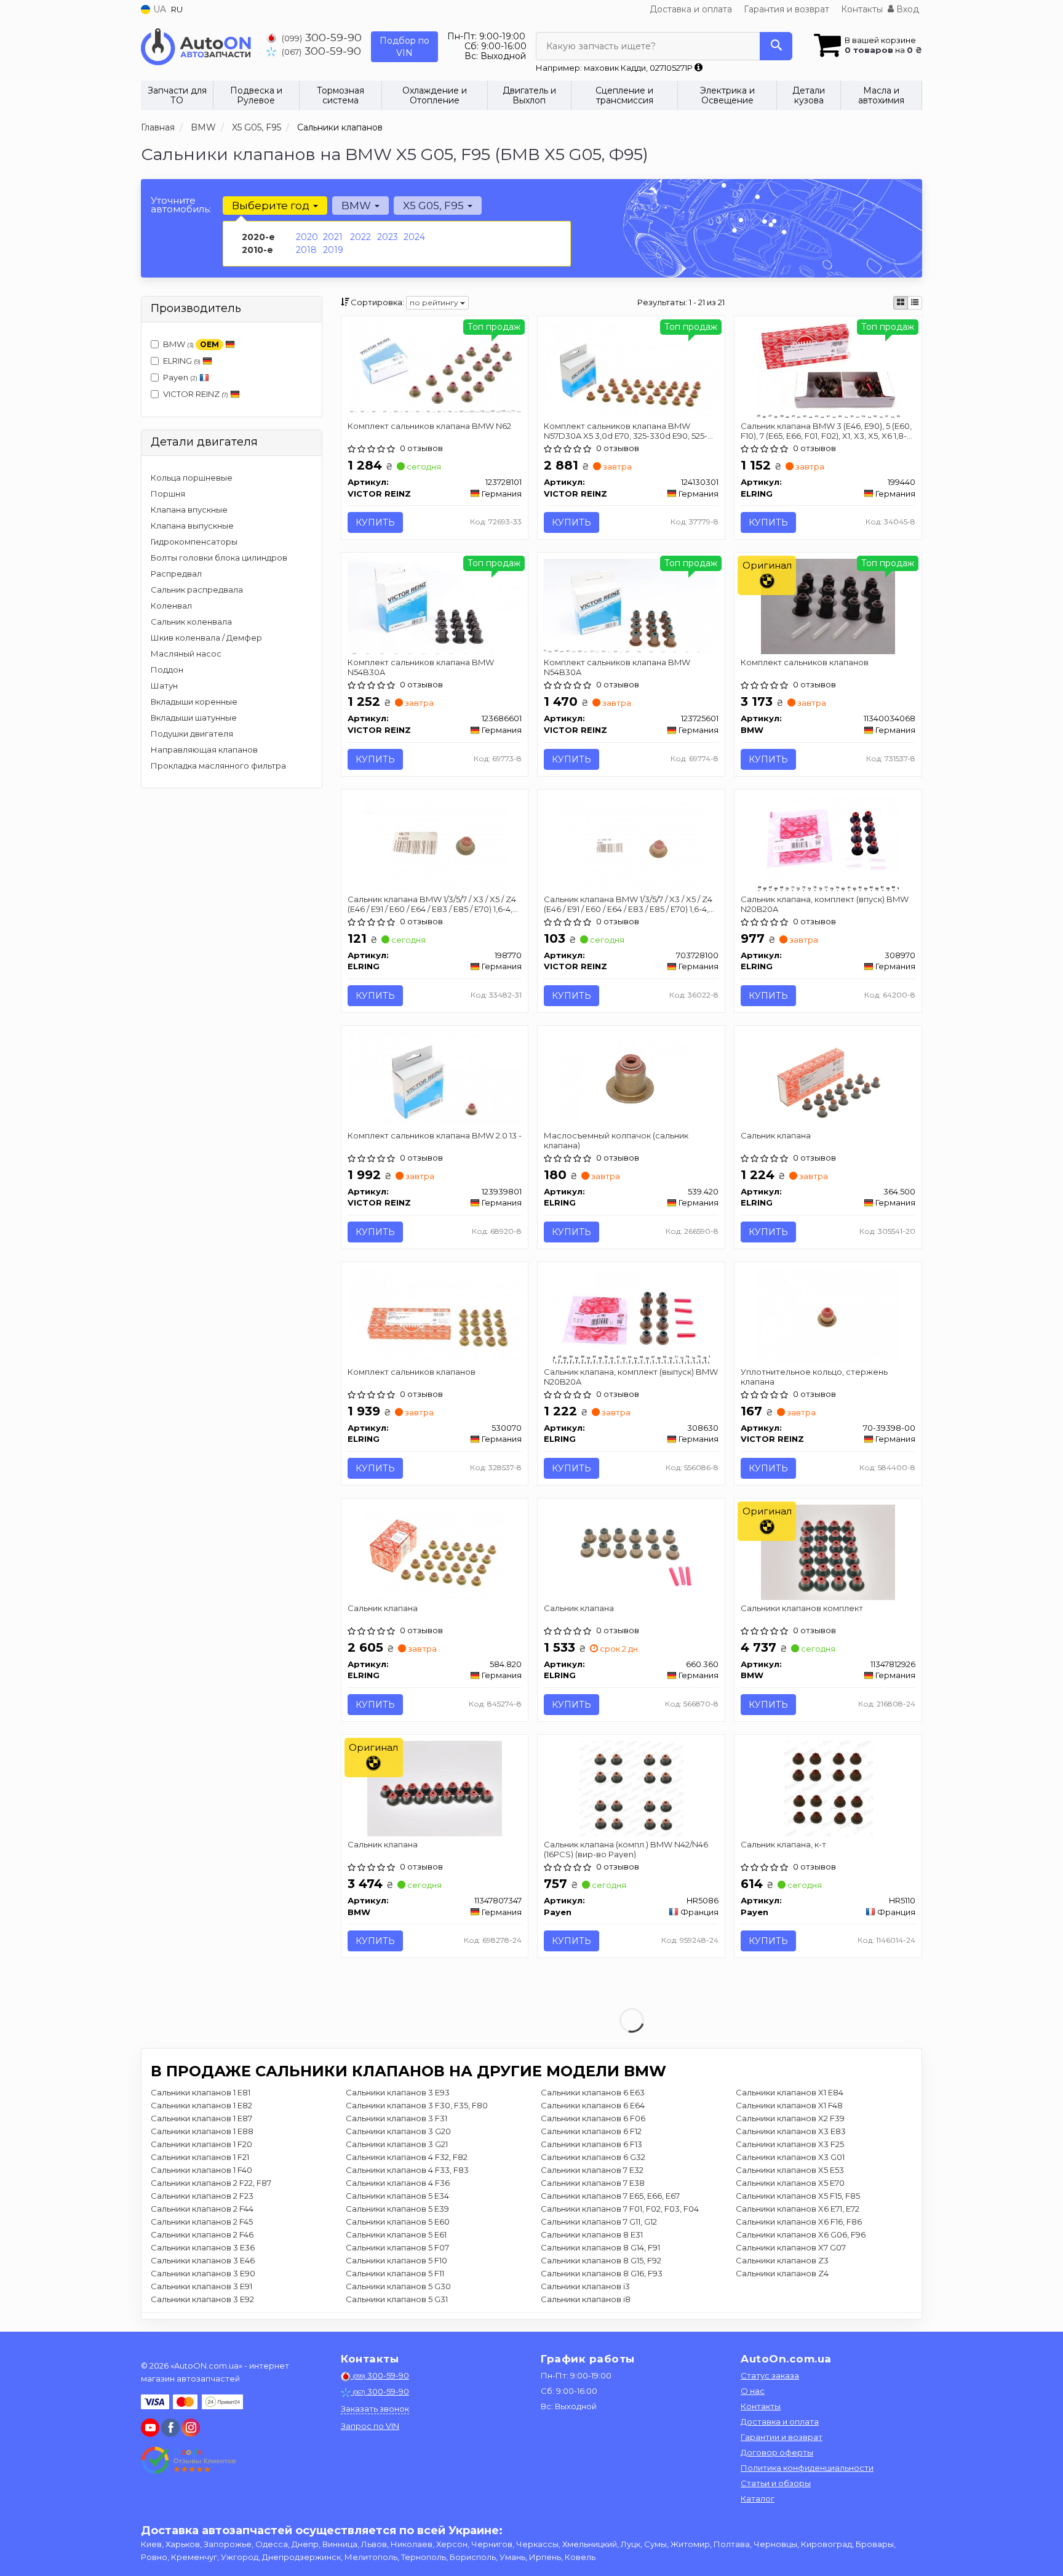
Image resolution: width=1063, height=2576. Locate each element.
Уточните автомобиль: (181, 205)
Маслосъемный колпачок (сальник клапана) (616, 1140)
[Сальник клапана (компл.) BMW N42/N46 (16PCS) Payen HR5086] (631, 1788)
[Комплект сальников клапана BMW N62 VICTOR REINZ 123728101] (435, 367)
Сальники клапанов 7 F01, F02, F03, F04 (620, 2209)
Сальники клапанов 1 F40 (201, 2170)
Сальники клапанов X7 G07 (791, 2247)
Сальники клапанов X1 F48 (789, 2105)
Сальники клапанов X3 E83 (791, 2131)
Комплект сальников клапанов (805, 662)
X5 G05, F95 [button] (435, 206)
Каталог (758, 2498)
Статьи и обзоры (776, 2483)
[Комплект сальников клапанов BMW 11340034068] (828, 606)
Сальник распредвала (197, 590)
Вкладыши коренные (194, 702)
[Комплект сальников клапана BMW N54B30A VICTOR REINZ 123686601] (435, 606)
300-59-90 (322, 37)
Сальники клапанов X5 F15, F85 (798, 2196)
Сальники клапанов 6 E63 (593, 2092)
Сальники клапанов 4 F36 (398, 2183)
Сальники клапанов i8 (586, 2299)
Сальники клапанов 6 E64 (593, 2105)
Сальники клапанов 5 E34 (397, 2196)
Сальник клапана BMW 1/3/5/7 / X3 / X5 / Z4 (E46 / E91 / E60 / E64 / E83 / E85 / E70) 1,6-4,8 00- (629, 904)
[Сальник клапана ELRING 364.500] (828, 1079)
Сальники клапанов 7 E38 (593, 2183)
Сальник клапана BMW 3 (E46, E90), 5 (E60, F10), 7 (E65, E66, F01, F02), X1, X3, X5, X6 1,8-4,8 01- (826, 430)
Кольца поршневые (192, 478)
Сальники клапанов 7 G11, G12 (599, 2222)
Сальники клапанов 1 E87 (201, 2118)
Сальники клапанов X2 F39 (790, 2118)
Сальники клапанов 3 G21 (397, 2144)
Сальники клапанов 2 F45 (202, 2222)
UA (158, 9)
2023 (388, 237)
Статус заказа (770, 2375)
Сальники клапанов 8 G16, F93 (602, 2273)
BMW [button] (357, 206)
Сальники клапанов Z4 (782, 2273)
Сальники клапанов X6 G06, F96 (801, 2234)
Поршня (168, 494)
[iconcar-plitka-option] (901, 303)
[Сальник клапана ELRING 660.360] (631, 1551)
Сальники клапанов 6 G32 (593, 2157)
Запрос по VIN (370, 2426)
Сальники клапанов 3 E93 (398, 2092)
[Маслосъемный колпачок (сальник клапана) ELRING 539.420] (631, 1079)
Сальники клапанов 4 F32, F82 (407, 2157)
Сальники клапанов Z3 (782, 2260)
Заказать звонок (375, 2409)
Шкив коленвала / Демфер (206, 638)
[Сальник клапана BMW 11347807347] (434, 1788)
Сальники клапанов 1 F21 (200, 2157)
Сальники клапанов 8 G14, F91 (600, 2247)
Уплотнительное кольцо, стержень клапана (814, 1376)
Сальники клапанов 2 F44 (202, 2209)
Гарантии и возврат (782, 2437)
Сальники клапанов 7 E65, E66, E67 (610, 2196)
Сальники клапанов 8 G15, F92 (601, 2260)
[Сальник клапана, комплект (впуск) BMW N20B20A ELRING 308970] (828, 842)
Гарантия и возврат (786, 9)
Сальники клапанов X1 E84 (790, 2092)
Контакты (862, 9)
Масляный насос (186, 654)
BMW (191, 344)
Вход (906, 9)
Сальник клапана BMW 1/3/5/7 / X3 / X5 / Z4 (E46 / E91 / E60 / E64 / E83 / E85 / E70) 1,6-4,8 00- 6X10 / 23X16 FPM (433, 904)
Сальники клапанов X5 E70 (790, 2183)
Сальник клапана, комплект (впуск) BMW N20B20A (825, 904)
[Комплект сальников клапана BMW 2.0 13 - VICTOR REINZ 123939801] (435, 1078)
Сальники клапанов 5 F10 (396, 2260)
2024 (414, 237)
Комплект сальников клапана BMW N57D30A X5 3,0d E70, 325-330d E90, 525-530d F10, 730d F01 (626, 430)
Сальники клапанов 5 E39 (397, 2209)
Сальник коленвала (191, 622)
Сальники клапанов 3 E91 (201, 2286)
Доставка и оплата (691, 9)
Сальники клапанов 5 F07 (397, 2247)
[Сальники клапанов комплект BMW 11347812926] (828, 1551)
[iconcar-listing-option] (915, 303)
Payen (180, 377)
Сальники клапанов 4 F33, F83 (407, 2170)
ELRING (182, 361)
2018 (306, 250)
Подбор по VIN (404, 47)
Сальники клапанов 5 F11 (395, 2273)
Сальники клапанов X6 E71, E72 (798, 2209)
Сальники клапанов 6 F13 (591, 2144)
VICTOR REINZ (196, 394)
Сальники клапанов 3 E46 (203, 2260)
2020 (307, 237)
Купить (375, 522)
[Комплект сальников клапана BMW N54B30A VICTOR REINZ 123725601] (631, 604)
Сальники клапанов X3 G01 (790, 2157)
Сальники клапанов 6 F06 (593, 2118)
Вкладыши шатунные (194, 718)
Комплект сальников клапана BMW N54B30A (421, 667)
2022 (360, 237)
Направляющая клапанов (204, 750)
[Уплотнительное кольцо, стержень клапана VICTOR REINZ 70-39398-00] (828, 1315)
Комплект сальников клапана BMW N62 (429, 426)
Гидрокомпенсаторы (194, 542)
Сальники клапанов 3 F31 (396, 2118)
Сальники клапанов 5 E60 (398, 2222)
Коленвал (171, 606)
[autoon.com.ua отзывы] (189, 2460)
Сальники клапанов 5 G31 (397, 2299)
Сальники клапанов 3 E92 (202, 2299)
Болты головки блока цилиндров (219, 558)
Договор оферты (777, 2452)
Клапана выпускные (192, 526)
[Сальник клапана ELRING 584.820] (434, 1551)
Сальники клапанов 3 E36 (203, 2247)
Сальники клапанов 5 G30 (398, 2286)
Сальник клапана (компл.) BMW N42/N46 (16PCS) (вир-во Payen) (626, 1849)
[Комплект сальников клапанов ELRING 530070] (435, 1314)
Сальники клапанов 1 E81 (201, 2092)
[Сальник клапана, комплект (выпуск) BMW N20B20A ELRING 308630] (632, 1315)
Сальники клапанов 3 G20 (398, 2131)
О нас (753, 2391)
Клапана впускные (189, 510)
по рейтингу (435, 302)
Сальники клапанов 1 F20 (201, 2144)
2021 (333, 237)
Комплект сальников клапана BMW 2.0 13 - (435, 1135)
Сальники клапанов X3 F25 (790, 2144)
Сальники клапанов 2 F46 (202, 2234)
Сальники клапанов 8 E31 (592, 2234)
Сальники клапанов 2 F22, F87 (211, 2183)
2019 (333, 250)
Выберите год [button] (272, 206)
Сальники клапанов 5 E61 (396, 2234)
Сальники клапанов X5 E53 (790, 2170)
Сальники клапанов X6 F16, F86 (799, 2222)
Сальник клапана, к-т (783, 1844)
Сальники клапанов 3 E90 (203, 2273)
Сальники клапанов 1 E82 (201, 2105)
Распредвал (176, 574)
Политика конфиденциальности (807, 2468)
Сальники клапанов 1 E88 (202, 2131)
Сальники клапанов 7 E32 (592, 2170)
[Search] (776, 46)
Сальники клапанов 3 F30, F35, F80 (417, 2105)
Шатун (164, 686)
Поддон (167, 670)
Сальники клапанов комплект (802, 1608)
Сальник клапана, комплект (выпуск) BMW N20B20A (631, 1376)
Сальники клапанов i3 (585, 2286)
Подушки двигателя (192, 734)
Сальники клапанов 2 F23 (202, 2196)
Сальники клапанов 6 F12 (591, 2131)
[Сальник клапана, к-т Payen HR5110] (828, 1788)
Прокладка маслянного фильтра (218, 766)
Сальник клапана (776, 1135)
